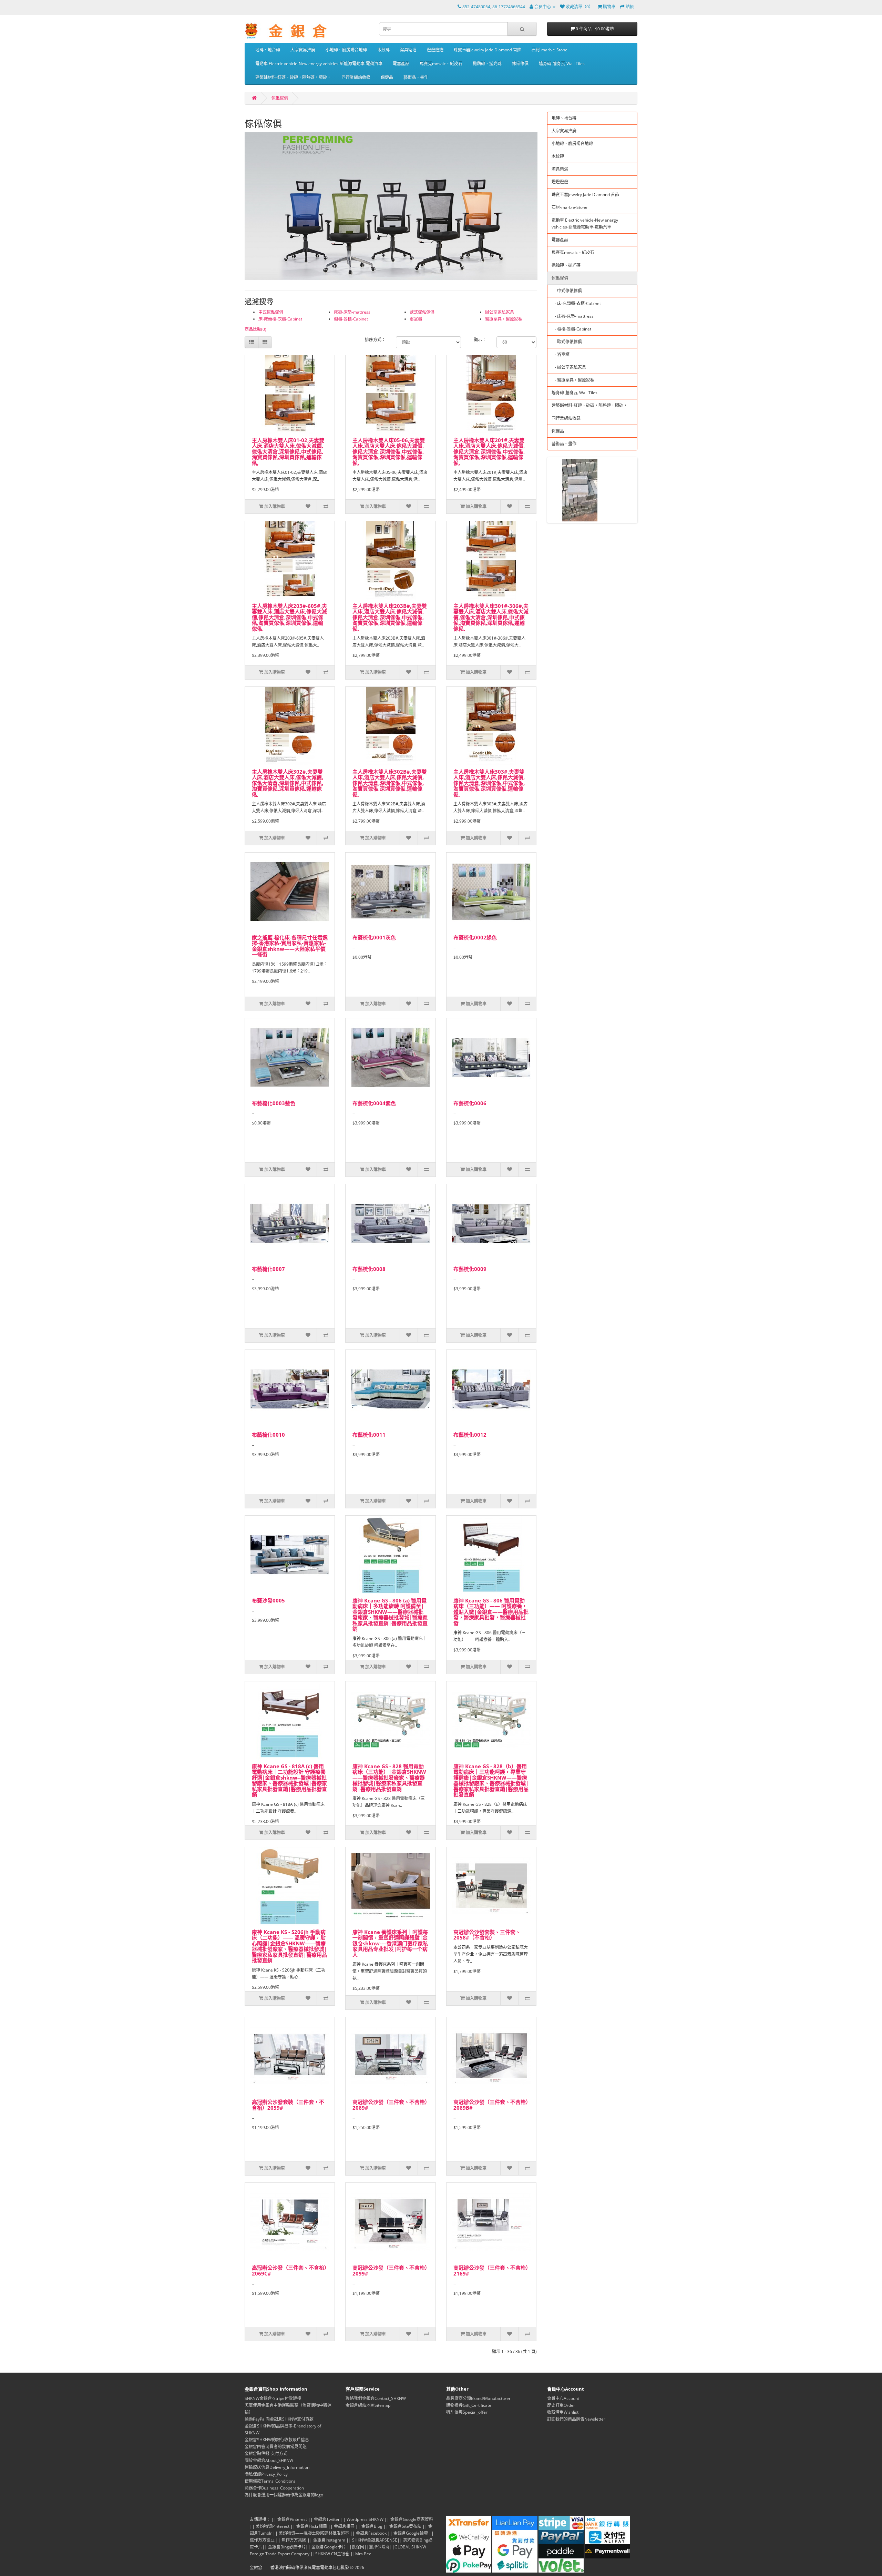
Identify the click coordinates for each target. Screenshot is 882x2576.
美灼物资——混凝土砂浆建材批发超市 (314, 2533)
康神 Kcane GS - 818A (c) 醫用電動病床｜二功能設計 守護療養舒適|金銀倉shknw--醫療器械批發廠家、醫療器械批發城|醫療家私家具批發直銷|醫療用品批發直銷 (289, 1780)
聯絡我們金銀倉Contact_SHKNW (376, 2398)
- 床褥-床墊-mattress (573, 316)
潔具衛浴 (408, 50)
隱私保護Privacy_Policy (266, 2474)
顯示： (480, 340)
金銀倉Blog (372, 2526)
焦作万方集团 (294, 2540)
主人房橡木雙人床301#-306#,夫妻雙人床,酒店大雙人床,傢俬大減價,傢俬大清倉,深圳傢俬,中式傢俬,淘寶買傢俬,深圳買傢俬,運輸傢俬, (491, 617)
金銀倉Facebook (371, 2533)
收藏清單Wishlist (563, 2412)
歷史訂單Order (561, 2405)
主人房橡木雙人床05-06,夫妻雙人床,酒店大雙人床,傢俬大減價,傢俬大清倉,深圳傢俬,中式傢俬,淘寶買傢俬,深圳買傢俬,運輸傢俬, (389, 451)
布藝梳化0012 (470, 1435)
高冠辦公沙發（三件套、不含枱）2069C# (289, 2270)
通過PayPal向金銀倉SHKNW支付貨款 (279, 2419)
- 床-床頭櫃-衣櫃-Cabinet (576, 303)
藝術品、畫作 (416, 77)
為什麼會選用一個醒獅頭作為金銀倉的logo (284, 2495)
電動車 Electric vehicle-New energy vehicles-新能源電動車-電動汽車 (319, 64)
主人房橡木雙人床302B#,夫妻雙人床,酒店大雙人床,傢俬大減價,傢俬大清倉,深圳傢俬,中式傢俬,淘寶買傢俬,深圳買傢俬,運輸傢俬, (390, 783)
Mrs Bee (363, 2554)
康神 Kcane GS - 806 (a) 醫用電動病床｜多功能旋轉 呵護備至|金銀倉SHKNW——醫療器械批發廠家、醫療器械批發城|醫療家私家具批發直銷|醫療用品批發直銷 (390, 1615)
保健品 (387, 77)
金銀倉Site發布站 (405, 2526)
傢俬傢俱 (520, 64)
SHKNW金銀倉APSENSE (375, 2540)
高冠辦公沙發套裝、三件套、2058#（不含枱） (487, 1935)
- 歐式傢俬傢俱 (567, 342)
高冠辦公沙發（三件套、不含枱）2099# (390, 2270)
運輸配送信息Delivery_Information (277, 2467)
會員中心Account (563, 2398)
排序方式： (375, 340)
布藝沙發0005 (268, 1600)
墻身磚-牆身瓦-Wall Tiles (562, 64)
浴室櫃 (416, 319)
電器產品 (401, 64)
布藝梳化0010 (268, 1435)
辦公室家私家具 (500, 312)
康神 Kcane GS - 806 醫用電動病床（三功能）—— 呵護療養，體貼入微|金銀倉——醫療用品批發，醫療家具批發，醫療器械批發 (491, 1612)
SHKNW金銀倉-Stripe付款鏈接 (273, 2398)
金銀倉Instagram (329, 2540)
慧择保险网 (379, 2547)
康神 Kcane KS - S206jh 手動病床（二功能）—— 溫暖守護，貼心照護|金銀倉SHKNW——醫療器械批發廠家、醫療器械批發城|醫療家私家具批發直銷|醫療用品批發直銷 (289, 1946)
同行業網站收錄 (356, 77)
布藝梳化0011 (369, 1435)
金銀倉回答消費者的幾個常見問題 (276, 2447)
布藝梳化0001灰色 (374, 937)
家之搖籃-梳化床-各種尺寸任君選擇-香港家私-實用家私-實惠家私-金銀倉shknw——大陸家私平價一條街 (290, 946)
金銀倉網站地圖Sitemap (368, 2405)
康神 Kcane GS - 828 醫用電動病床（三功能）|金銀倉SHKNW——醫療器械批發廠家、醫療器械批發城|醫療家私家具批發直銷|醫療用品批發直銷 (389, 1778)
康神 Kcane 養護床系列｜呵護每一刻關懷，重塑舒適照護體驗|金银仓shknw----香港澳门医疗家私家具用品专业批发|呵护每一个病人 (390, 1943)
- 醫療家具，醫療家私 (573, 380)
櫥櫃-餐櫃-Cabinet (351, 319)
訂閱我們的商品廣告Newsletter (576, 2419)
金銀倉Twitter (327, 2519)
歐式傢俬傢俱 (422, 312)
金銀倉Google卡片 (329, 2547)
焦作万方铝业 (262, 2540)
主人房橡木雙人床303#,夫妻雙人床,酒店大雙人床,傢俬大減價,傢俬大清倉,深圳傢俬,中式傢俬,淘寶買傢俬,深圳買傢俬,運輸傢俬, (489, 783)
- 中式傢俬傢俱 (567, 291)
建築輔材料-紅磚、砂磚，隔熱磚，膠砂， (293, 77)
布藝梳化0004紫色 (374, 1103)
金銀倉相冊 (344, 2526)
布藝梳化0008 (369, 1269)
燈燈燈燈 (435, 50)
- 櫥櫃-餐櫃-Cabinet (571, 329)
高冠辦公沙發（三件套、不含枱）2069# (390, 2105)
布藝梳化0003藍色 (274, 1103)
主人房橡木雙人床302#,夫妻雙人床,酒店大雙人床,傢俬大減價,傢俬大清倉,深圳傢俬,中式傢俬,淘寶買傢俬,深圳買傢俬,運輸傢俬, (288, 783)
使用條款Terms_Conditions (270, 2481)
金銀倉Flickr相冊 (312, 2526)
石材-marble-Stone (550, 50)
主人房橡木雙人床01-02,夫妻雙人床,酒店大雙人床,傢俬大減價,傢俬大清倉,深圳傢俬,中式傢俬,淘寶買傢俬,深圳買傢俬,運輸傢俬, (288, 451)
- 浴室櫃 (561, 354)
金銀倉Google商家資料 (412, 2519)
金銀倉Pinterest (292, 2519)
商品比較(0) (255, 329)
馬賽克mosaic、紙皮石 (441, 64)
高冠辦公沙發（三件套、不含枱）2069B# (491, 2105)
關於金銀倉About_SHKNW (269, 2460)
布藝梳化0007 (268, 1269)
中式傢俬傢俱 (271, 312)
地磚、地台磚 (268, 50)
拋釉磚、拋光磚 (487, 64)
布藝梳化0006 (470, 1103)
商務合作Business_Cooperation (274, 2488)
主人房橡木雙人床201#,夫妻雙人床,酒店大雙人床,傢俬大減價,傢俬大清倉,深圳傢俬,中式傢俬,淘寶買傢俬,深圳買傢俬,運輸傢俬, (489, 451)
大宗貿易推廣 (303, 50)
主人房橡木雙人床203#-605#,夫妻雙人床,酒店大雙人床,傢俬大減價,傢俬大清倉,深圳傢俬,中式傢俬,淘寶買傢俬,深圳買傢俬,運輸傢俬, (289, 617)
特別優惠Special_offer (467, 2412)
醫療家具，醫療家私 (504, 319)
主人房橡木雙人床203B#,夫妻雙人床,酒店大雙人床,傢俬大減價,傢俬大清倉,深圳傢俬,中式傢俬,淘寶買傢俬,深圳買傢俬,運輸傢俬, (390, 617)
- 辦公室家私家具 (569, 367)
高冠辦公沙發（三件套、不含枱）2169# (491, 2270)
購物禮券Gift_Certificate (469, 2405)
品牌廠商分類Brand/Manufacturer (478, 2398)
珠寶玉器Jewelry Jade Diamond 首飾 (488, 50)
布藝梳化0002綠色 (475, 937)
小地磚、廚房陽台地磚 (346, 50)
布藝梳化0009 (470, 1269)
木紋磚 (383, 50)
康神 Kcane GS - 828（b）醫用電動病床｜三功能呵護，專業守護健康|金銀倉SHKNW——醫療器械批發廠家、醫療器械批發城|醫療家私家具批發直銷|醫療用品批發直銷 (491, 1780)
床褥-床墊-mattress (352, 312)
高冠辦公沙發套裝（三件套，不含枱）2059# (288, 2105)
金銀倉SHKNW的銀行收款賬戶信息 (277, 2440)
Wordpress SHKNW (365, 2519)
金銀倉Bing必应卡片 (287, 2547)
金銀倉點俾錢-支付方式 (266, 2453)
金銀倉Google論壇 (411, 2533)
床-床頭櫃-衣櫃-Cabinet (280, 319)
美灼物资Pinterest (273, 2526)
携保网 (358, 2547)
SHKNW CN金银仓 (332, 2554)
